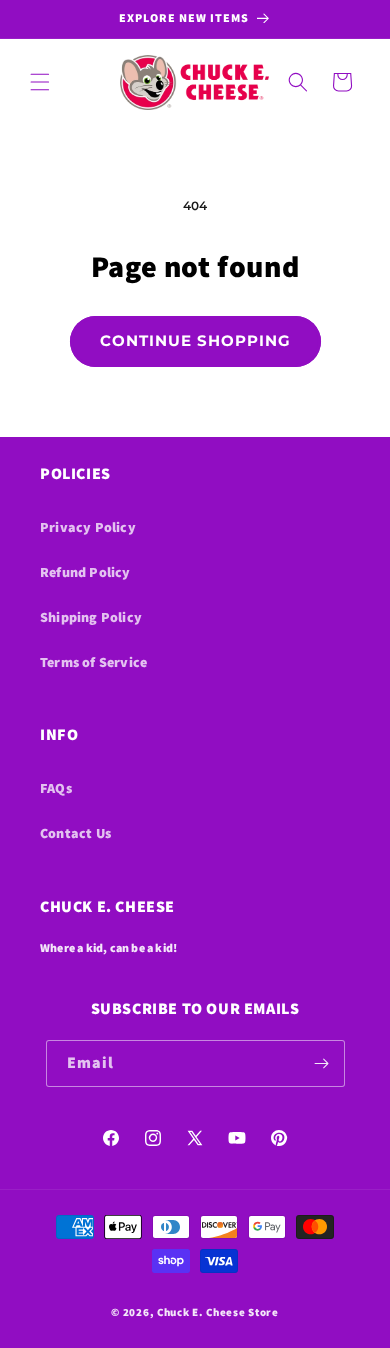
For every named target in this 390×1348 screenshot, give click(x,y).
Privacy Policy (88, 527)
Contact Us (75, 833)
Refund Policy (85, 572)
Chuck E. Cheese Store (218, 1312)
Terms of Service (93, 662)
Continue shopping (195, 340)
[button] (40, 82)
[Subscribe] (322, 1063)
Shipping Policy (91, 617)
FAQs (56, 788)
